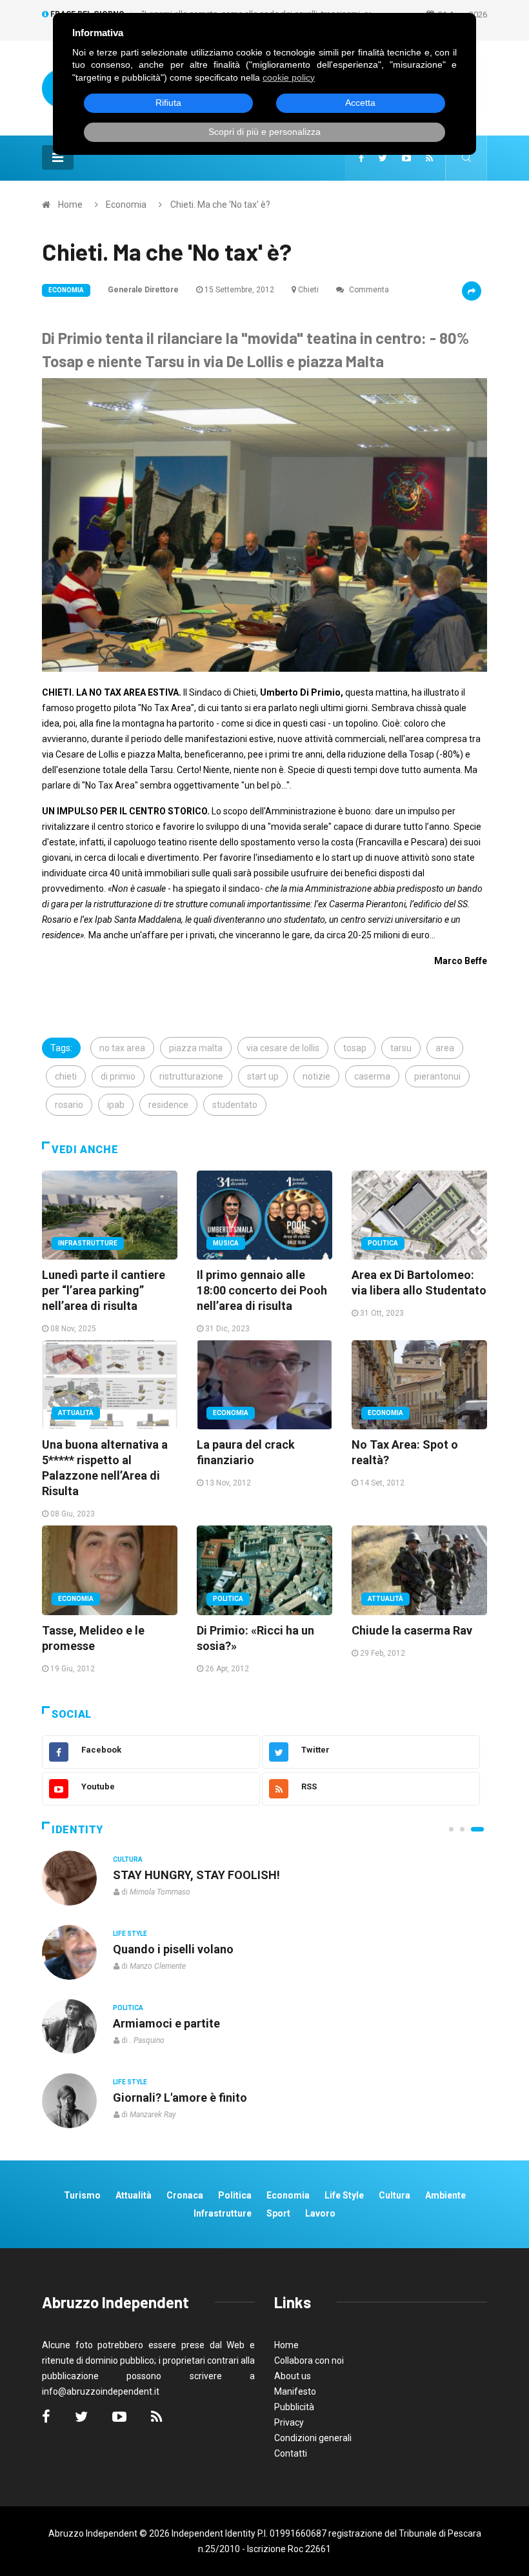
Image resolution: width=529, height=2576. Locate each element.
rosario (69, 1105)
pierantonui (437, 1076)
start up (263, 1076)
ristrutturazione (191, 1076)
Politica (383, 1243)
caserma (372, 1076)
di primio (118, 1076)
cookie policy (289, 77)
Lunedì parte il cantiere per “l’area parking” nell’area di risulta (104, 1290)
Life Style (130, 1934)
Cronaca (185, 2195)
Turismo (82, 2195)
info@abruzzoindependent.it (101, 2391)
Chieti (308, 290)
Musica (226, 1243)
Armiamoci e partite (166, 2023)
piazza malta (196, 1048)
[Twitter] (383, 158)
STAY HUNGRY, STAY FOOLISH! (196, 1875)
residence (168, 1105)
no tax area (122, 1048)
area (445, 1048)
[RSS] (429, 158)
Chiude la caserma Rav (412, 1630)
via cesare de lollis (283, 1048)
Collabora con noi (309, 2360)
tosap (355, 1048)
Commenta (368, 290)
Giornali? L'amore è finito (180, 2098)
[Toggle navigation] (58, 157)
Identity (77, 1830)
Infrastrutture (88, 1243)
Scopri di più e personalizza (264, 132)
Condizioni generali (313, 2438)
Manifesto (295, 2391)
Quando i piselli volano (173, 1949)
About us (293, 2376)
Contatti (291, 2453)
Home (70, 205)
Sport (278, 2213)
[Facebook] (361, 158)
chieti (66, 1076)
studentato (235, 1105)
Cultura (128, 1859)
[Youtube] (406, 158)
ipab (116, 1105)
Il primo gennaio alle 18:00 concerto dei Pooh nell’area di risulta (262, 1290)
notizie (316, 1076)
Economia (126, 205)
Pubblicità (294, 2407)
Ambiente (445, 2195)
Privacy (289, 2422)
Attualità (76, 1413)
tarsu (401, 1048)
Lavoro (320, 2213)
